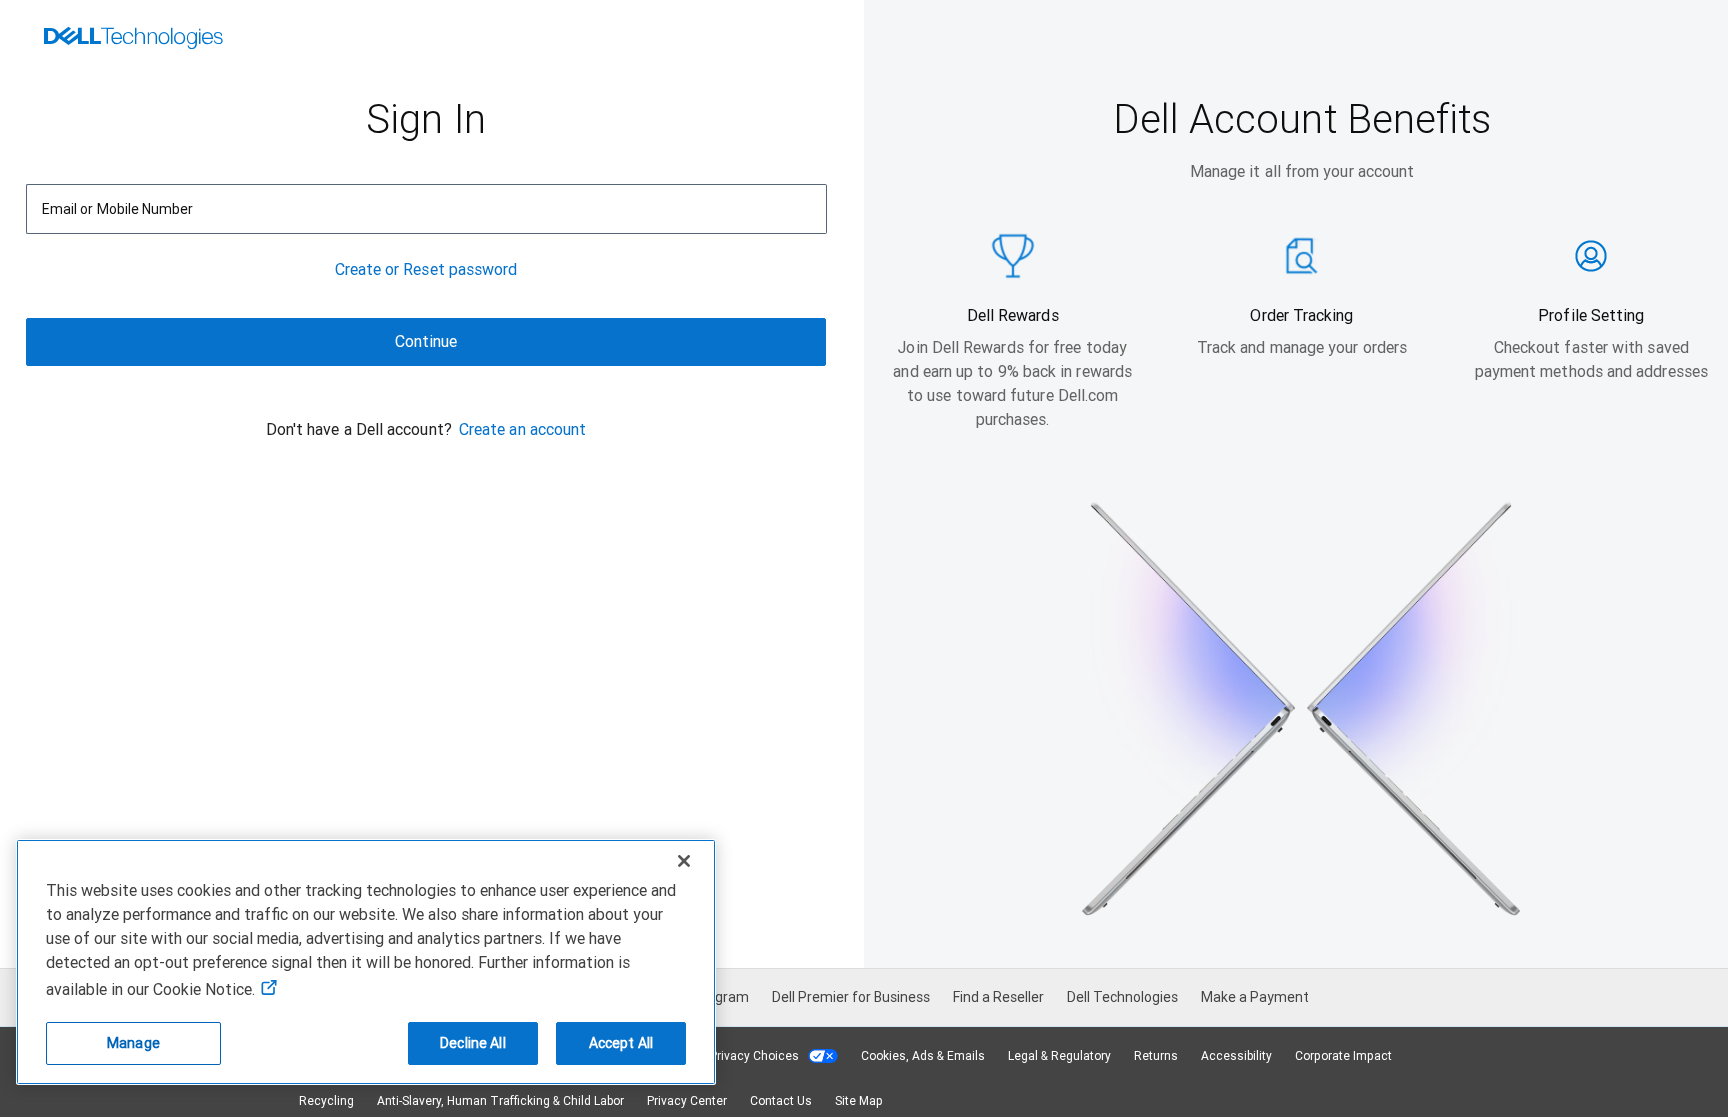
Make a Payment (1255, 997)
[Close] (684, 861)
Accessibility (1236, 1056)
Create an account (522, 429)
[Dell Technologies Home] (133, 40)
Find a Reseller (998, 997)
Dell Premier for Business (851, 997)
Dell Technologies (1122, 997)
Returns (1156, 1056)
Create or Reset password (426, 269)
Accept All (621, 1043)
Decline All (473, 1043)
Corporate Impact (1343, 1056)
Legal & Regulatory (1059, 1056)
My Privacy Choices (746, 1056)
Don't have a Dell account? (359, 429)
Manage (133, 1043)
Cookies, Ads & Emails (923, 1056)
